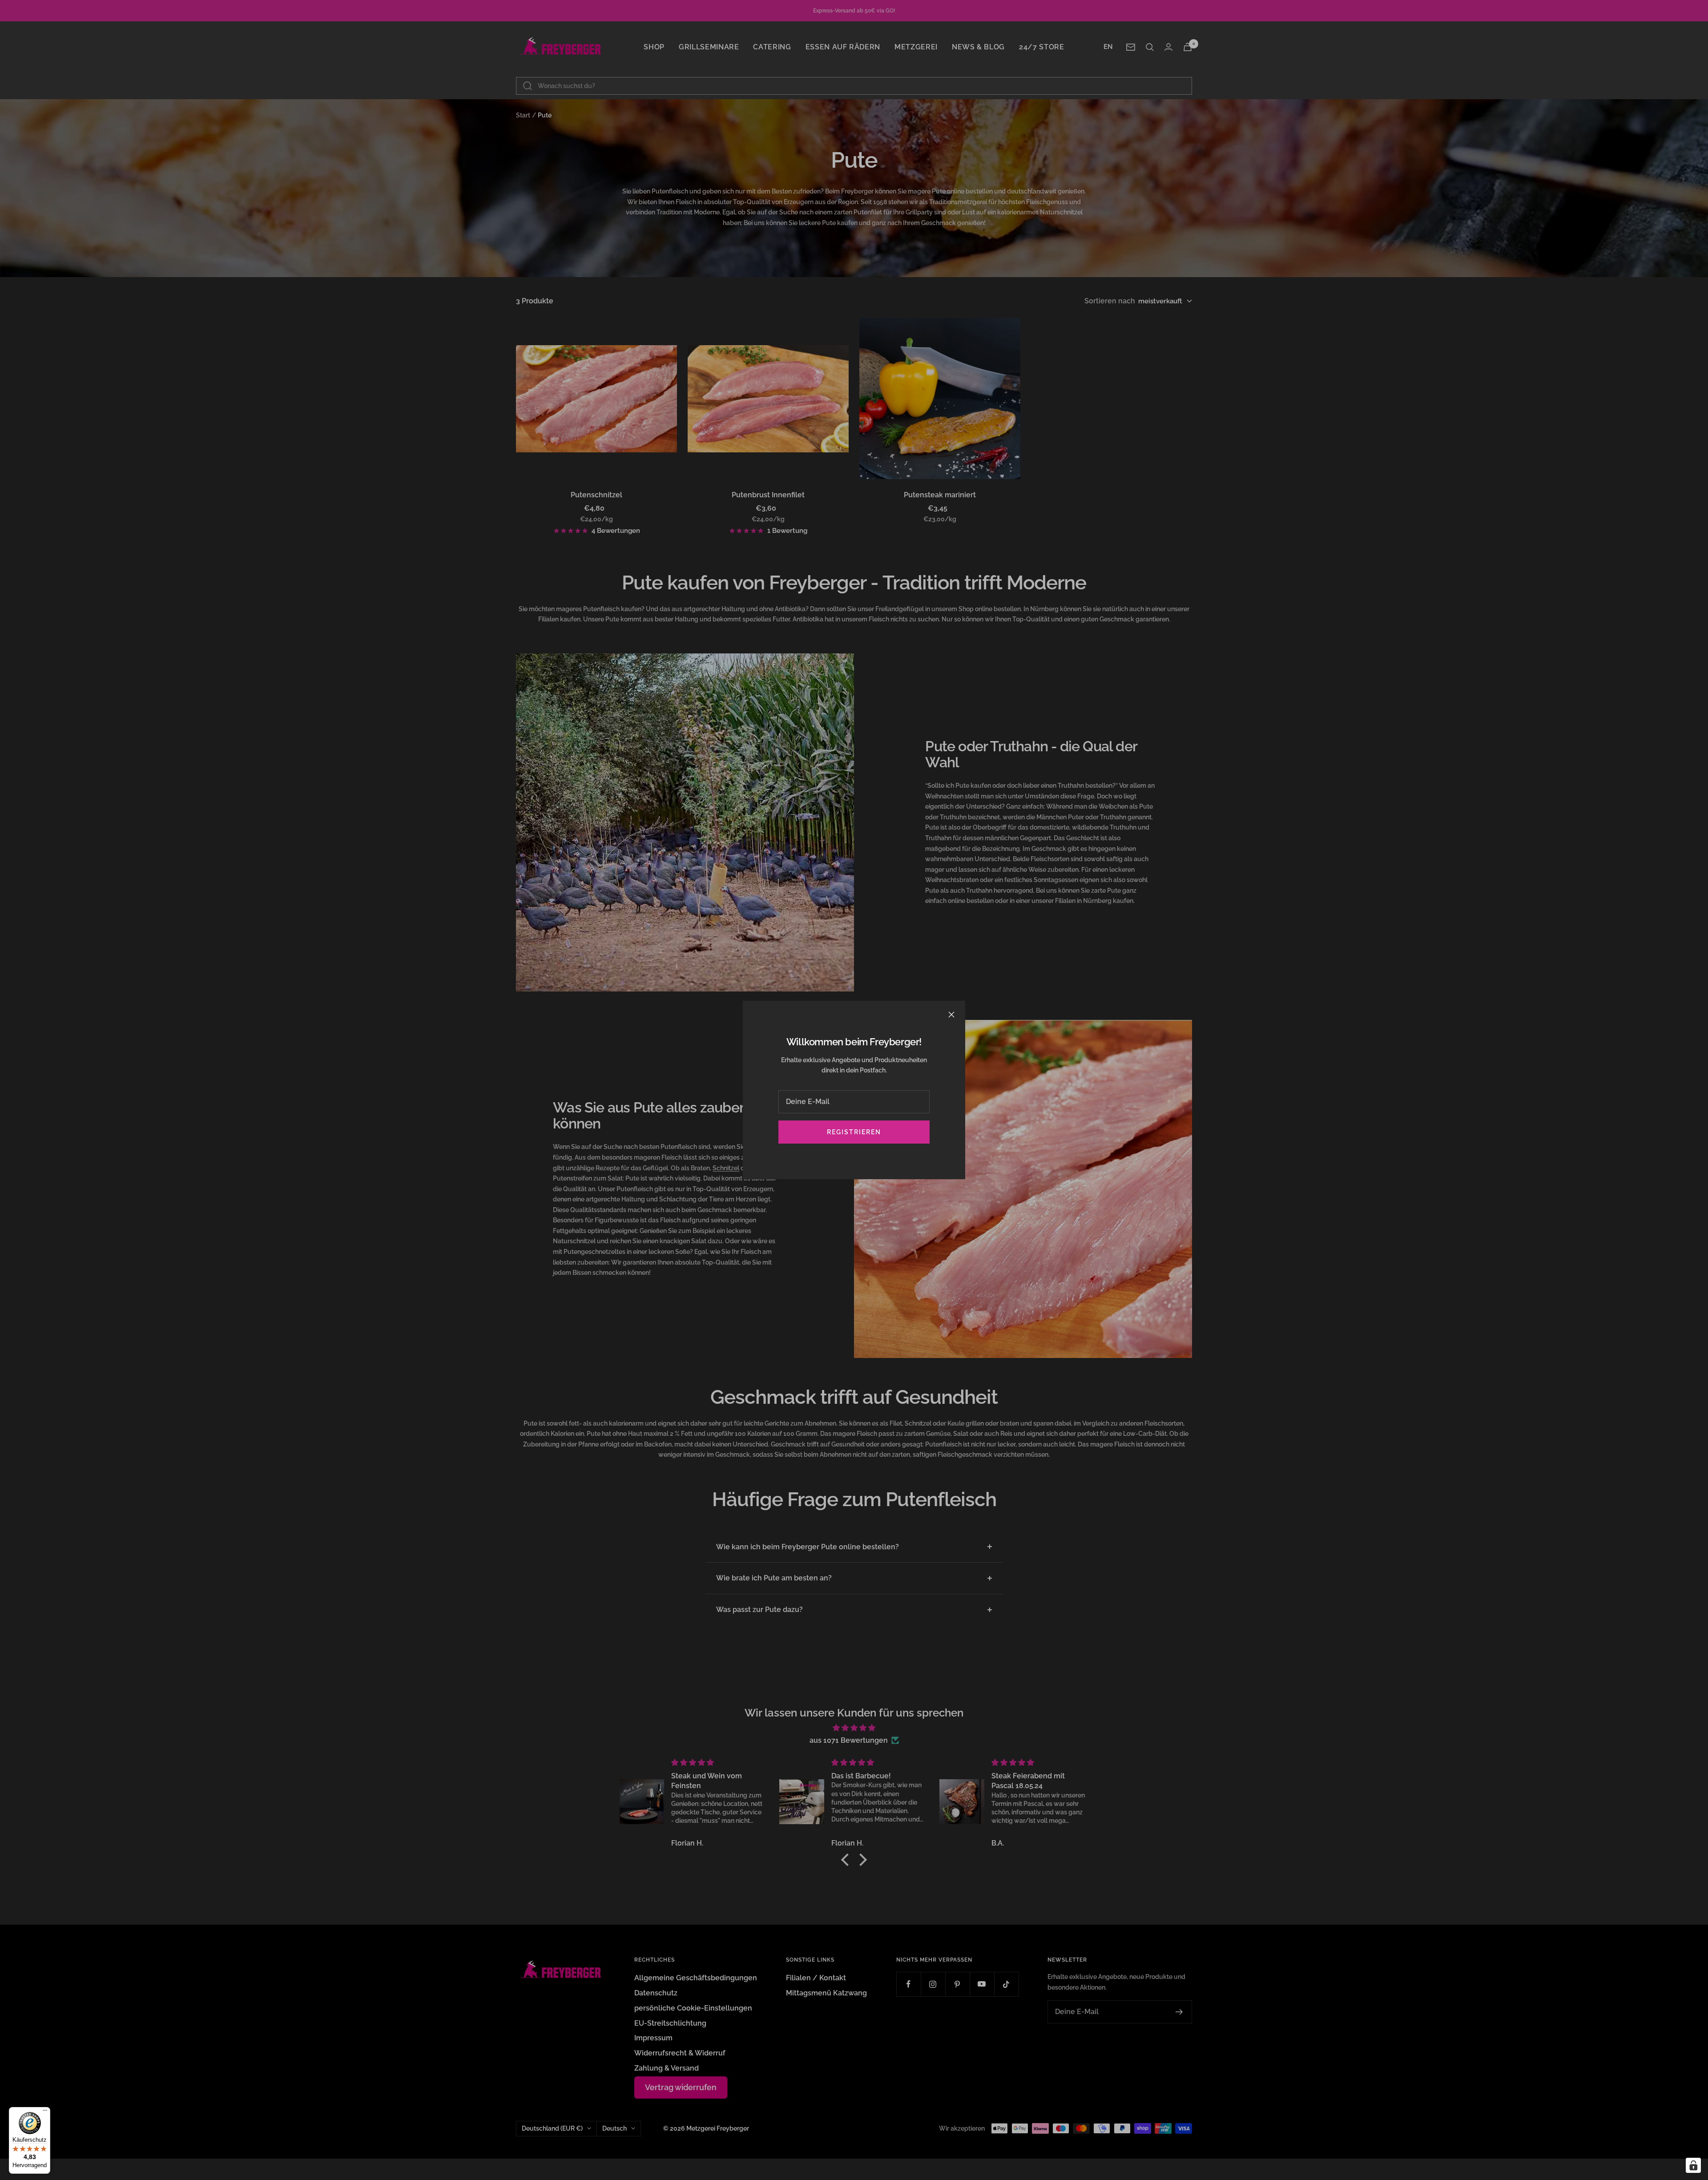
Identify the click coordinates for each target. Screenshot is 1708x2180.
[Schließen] (951, 1015)
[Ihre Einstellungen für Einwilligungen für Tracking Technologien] (1693, 2165)
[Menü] (45, 2112)
